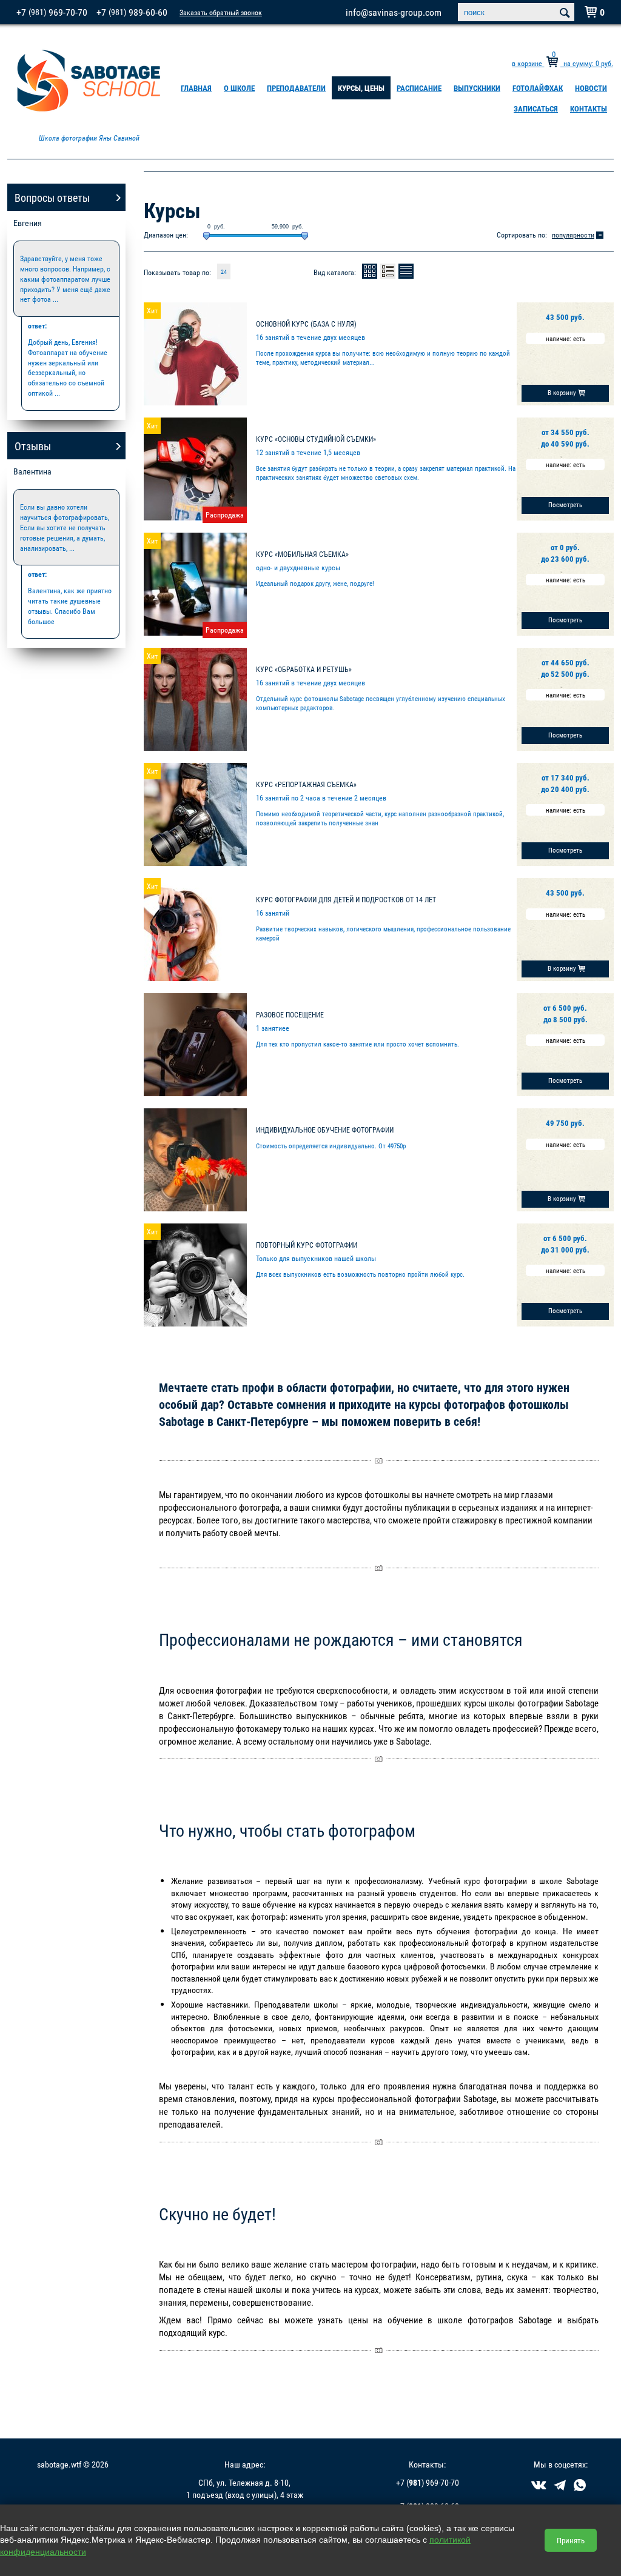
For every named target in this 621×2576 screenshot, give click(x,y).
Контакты (589, 108)
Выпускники (477, 88)
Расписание (419, 88)
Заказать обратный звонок (221, 12)
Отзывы (33, 446)
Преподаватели (296, 88)
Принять (571, 2540)
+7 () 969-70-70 (428, 2482)
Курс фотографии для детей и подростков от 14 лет (346, 899)
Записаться (536, 108)
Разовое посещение (290, 1014)
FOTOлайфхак (538, 88)
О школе (239, 88)
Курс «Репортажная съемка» (306, 784)
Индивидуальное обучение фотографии (325, 1130)
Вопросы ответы (52, 198)
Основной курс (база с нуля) (306, 324)
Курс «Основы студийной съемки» (316, 439)
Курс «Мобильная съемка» (302, 554)
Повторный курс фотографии (307, 1245)
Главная (196, 88)
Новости (591, 88)
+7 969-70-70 (52, 12)
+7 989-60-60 (132, 12)
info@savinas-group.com (394, 12)
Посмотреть (565, 504)
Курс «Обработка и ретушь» (304, 669)
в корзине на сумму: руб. (562, 63)
